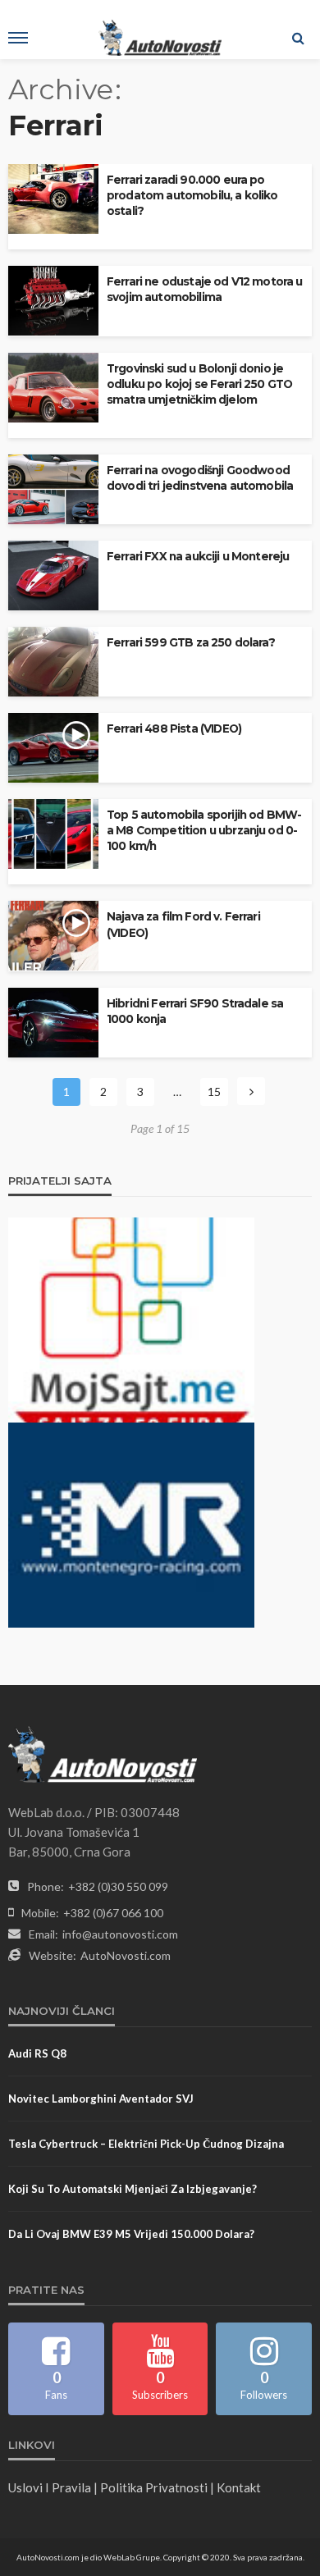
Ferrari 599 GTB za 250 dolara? (191, 642)
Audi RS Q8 (37, 2053)
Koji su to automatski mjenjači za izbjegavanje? (133, 2189)
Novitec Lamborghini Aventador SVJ (101, 2099)
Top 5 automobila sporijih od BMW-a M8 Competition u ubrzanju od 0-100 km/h (204, 830)
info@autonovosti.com (120, 1934)
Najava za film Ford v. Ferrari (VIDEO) (183, 924)
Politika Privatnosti (154, 2487)
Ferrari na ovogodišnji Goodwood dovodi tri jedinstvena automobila (200, 478)
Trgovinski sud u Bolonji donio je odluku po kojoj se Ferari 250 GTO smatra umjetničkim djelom (199, 384)
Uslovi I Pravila (50, 2487)
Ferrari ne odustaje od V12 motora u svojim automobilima (205, 289)
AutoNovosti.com (126, 1955)
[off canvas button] (18, 38)
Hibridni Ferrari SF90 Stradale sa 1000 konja (195, 1011)
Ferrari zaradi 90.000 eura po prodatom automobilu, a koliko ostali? (192, 195)
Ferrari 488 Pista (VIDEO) (174, 728)
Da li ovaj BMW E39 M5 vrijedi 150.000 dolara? (131, 2234)
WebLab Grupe (132, 2557)
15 (214, 1092)
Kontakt (239, 2487)
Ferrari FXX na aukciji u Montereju (198, 556)
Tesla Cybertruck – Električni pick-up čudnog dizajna (146, 2144)
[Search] (298, 38)
